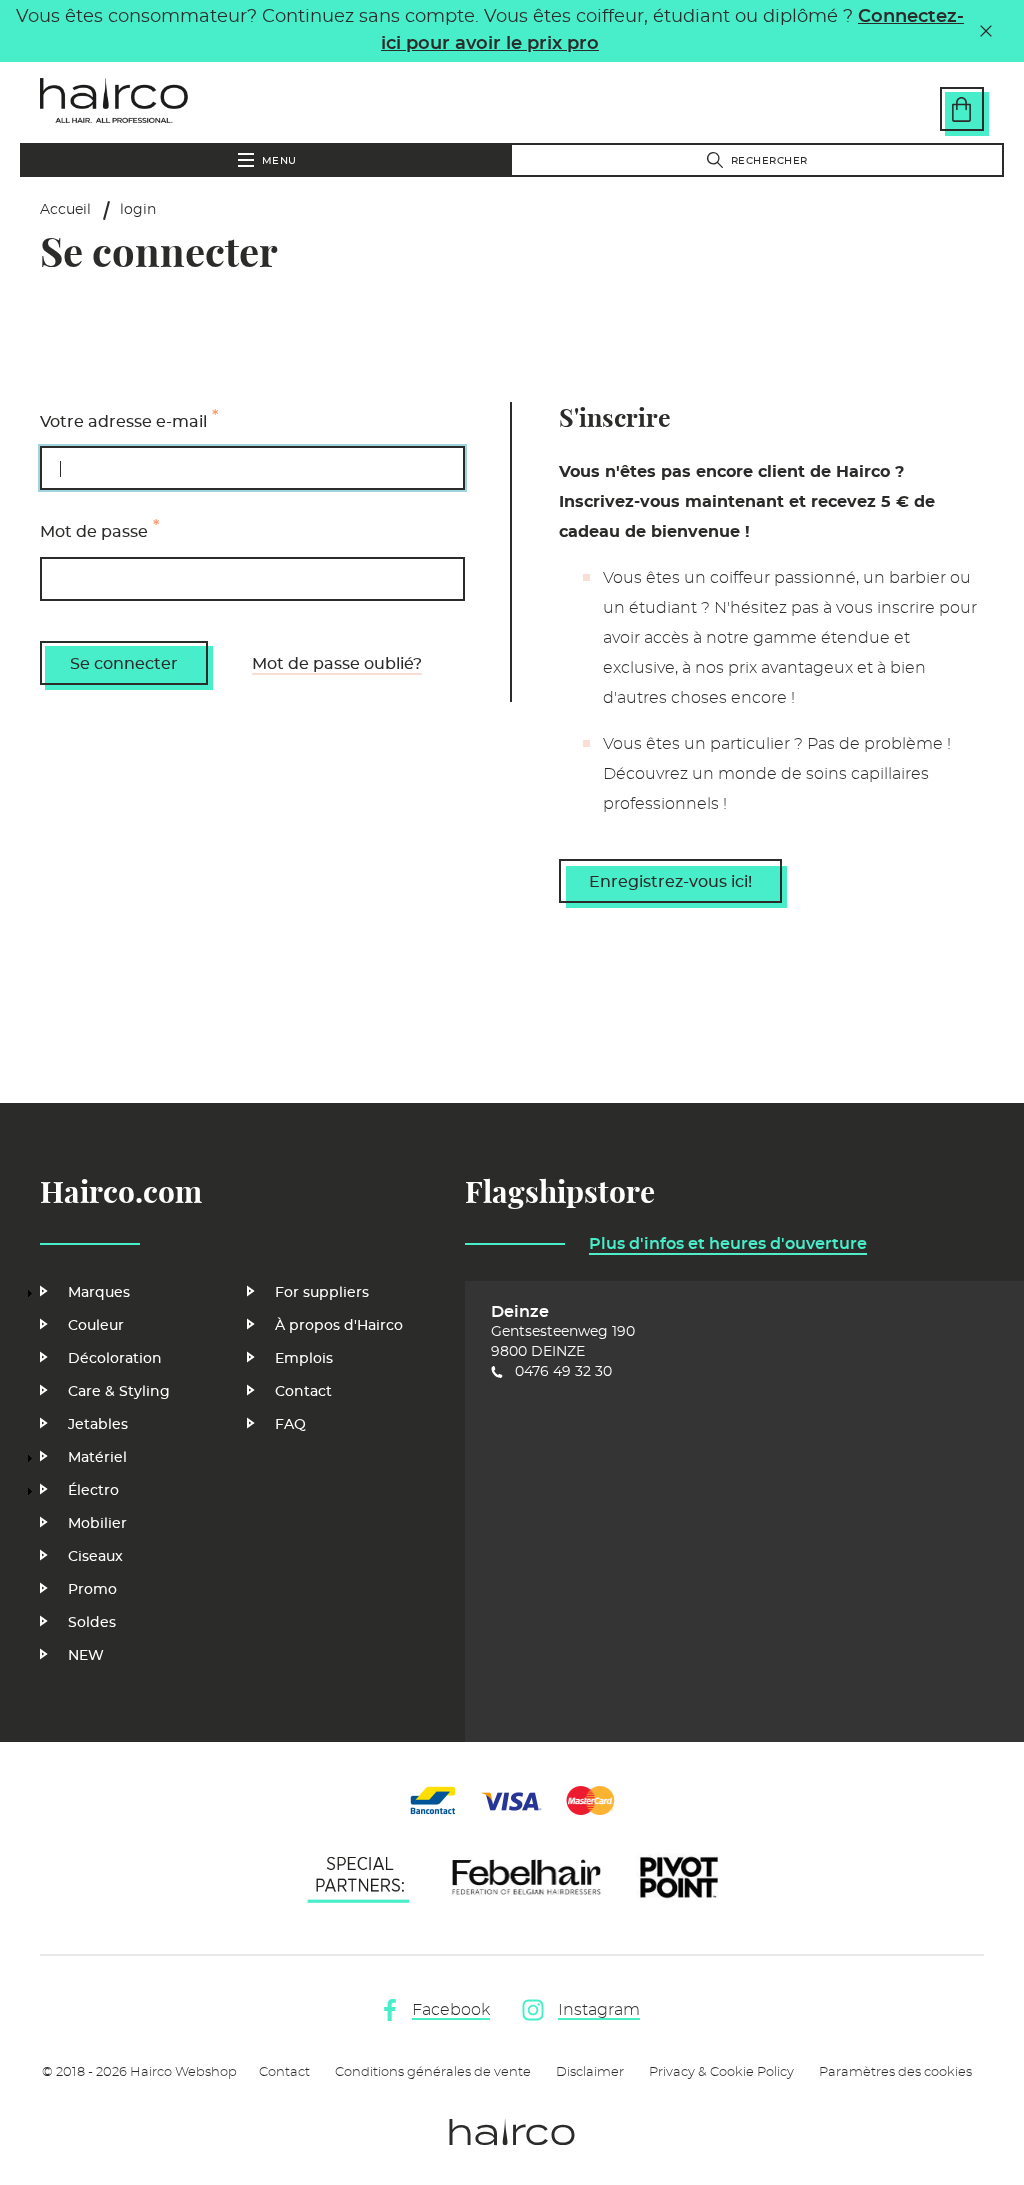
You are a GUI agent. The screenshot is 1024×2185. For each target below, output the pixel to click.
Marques (99, 1293)
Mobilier (97, 1524)
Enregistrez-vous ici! (670, 882)
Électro (93, 1491)
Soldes (92, 1623)
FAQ (290, 1425)
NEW (86, 1656)
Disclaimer (590, 2072)
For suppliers (322, 1293)
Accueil (65, 210)
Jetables (98, 1425)
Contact (303, 1392)
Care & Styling (119, 1392)
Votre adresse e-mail (123, 422)
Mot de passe (94, 533)
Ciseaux (95, 1557)
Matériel (97, 1458)
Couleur (96, 1326)
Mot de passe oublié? (337, 664)
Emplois (304, 1359)
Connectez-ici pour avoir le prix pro (672, 30)
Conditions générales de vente (433, 2072)
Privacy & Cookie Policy (721, 2072)
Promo (92, 1590)
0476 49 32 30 (563, 1372)
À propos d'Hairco (339, 1326)
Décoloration (115, 1359)
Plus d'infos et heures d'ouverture (728, 1244)
